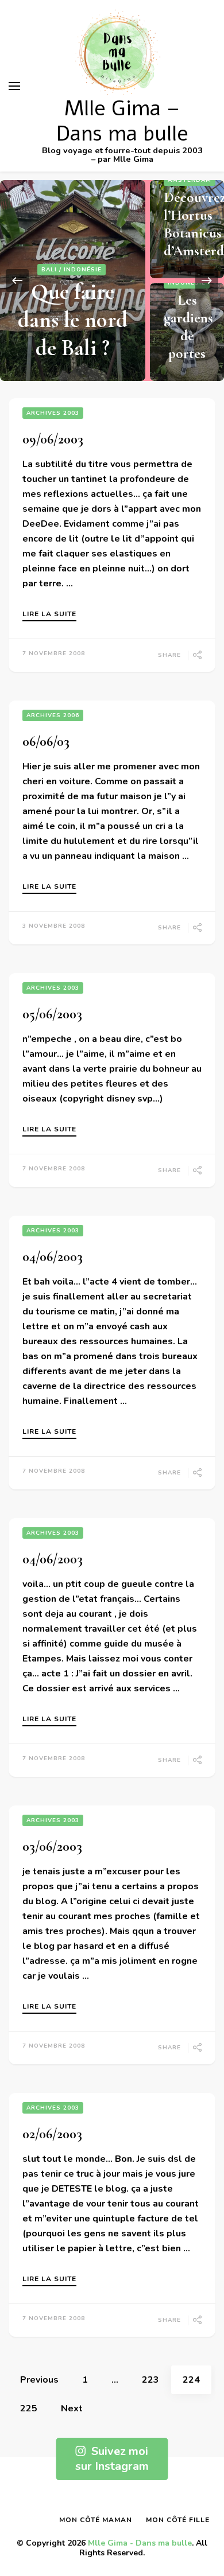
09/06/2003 (53, 439)
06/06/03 (46, 742)
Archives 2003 (53, 413)
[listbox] (112, 281)
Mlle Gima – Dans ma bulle (122, 121)
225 (34, 2408)
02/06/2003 (52, 2134)
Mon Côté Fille (178, 2520)
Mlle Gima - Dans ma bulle (140, 2543)
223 (156, 2380)
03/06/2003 (52, 1847)
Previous (39, 2380)
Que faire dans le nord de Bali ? (73, 320)
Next (72, 2408)
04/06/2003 (53, 1257)
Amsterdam (190, 180)
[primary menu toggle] (14, 86)
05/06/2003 (52, 1014)
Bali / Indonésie (72, 270)
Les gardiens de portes (188, 327)
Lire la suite (49, 614)
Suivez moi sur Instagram (112, 2459)
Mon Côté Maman (96, 2520)
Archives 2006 (53, 715)
